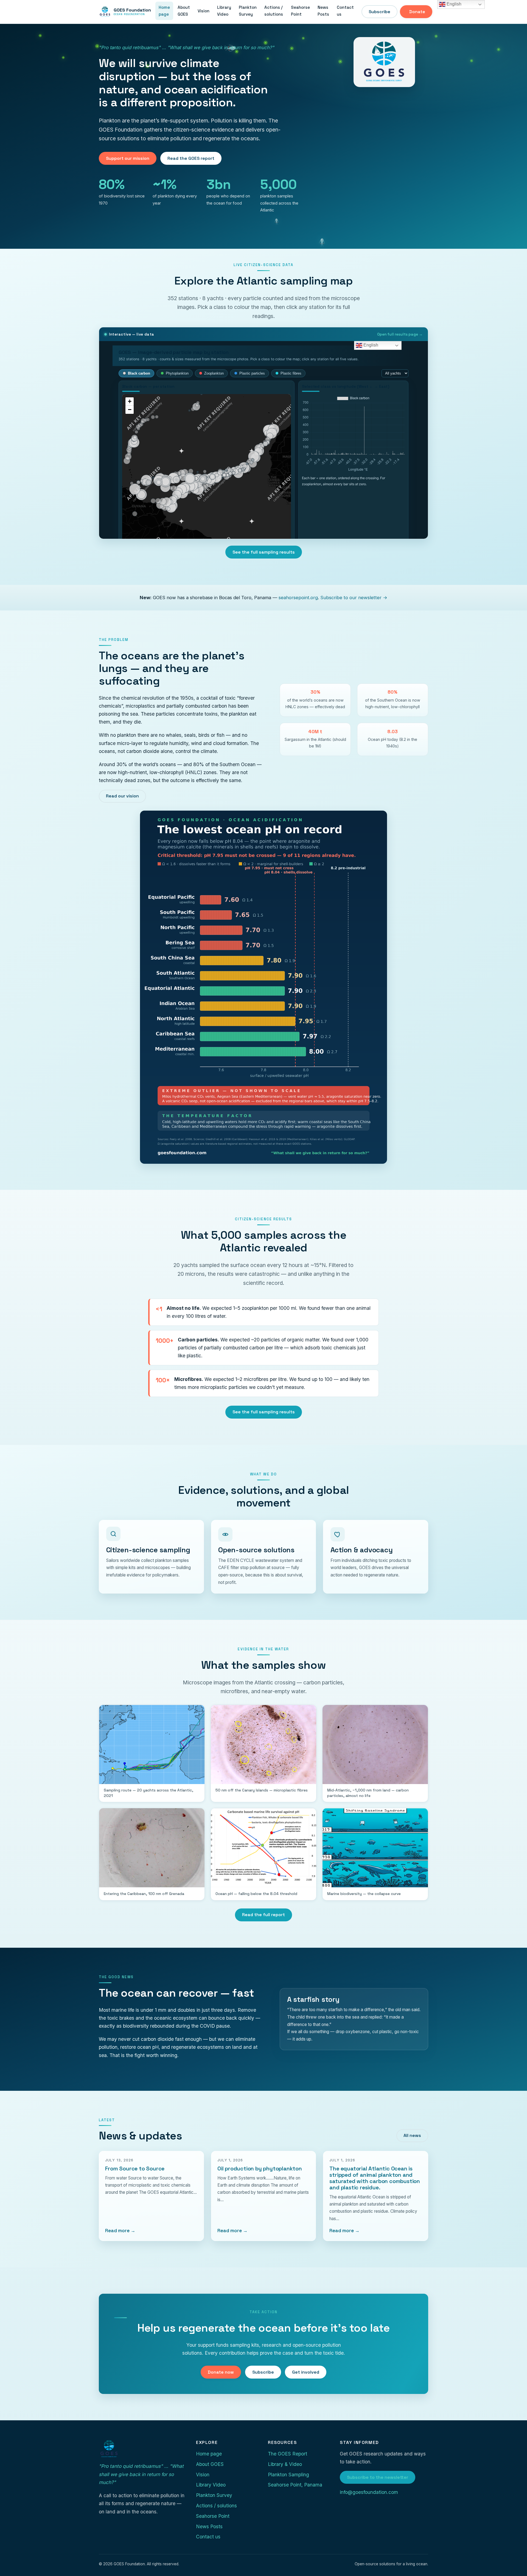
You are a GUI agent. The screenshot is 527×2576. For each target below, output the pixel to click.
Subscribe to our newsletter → (354, 598)
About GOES (184, 11)
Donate (417, 12)
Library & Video (285, 2464)
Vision (204, 11)
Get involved (306, 2372)
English (453, 4)
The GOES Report (288, 2454)
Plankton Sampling (288, 2475)
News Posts (323, 11)
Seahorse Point (300, 11)
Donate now (221, 2372)
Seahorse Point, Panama (295, 2485)
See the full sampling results (264, 552)
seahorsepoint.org (298, 598)
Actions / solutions (274, 11)
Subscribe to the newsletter (378, 2477)
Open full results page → (400, 334)
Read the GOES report (191, 158)
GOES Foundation (132, 12)
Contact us (345, 11)
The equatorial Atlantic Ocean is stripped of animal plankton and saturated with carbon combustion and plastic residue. (375, 2178)
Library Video (224, 11)
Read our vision (122, 796)
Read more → (120, 2231)
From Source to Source (135, 2168)
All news (412, 2135)
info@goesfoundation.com (369, 2492)
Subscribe (379, 12)
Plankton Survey (248, 11)
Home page (164, 11)
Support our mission (128, 158)
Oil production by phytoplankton (260, 2168)
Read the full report (263, 1915)
